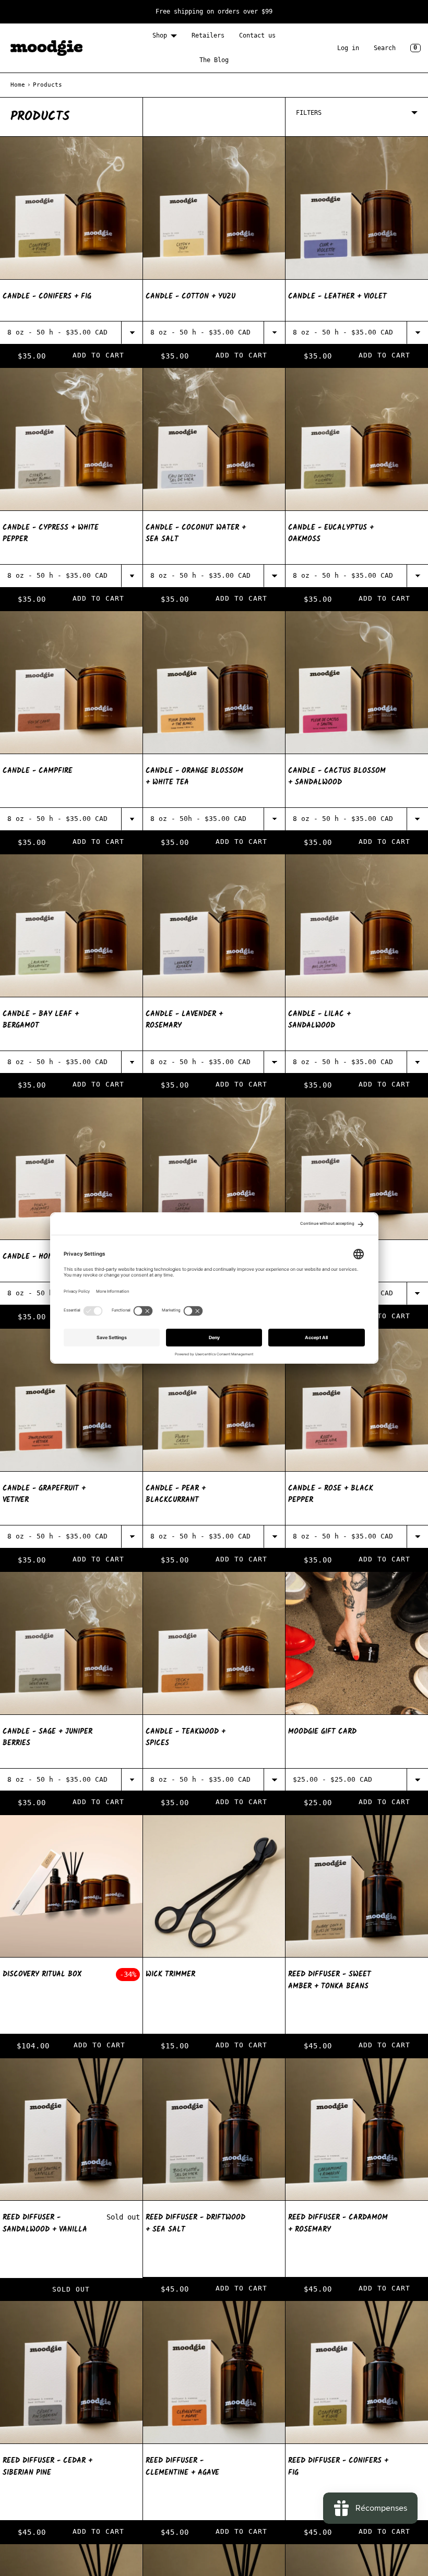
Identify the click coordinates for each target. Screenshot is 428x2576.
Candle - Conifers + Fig (47, 296)
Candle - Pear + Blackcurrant (176, 1494)
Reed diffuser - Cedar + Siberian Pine (47, 2467)
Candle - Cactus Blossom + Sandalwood (337, 777)
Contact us (257, 35)
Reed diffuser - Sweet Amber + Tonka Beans (330, 1980)
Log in (348, 48)
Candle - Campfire (38, 771)
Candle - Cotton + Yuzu (191, 296)
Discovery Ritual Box (42, 1974)
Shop (160, 35)
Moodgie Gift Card (322, 1732)
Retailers (208, 35)
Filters (309, 113)
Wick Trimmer (170, 1974)
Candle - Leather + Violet (337, 296)
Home (18, 85)
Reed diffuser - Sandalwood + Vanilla (45, 2223)
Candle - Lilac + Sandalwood (319, 1020)
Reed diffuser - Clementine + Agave (182, 2467)
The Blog (214, 60)
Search (385, 48)
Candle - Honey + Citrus (48, 1257)
